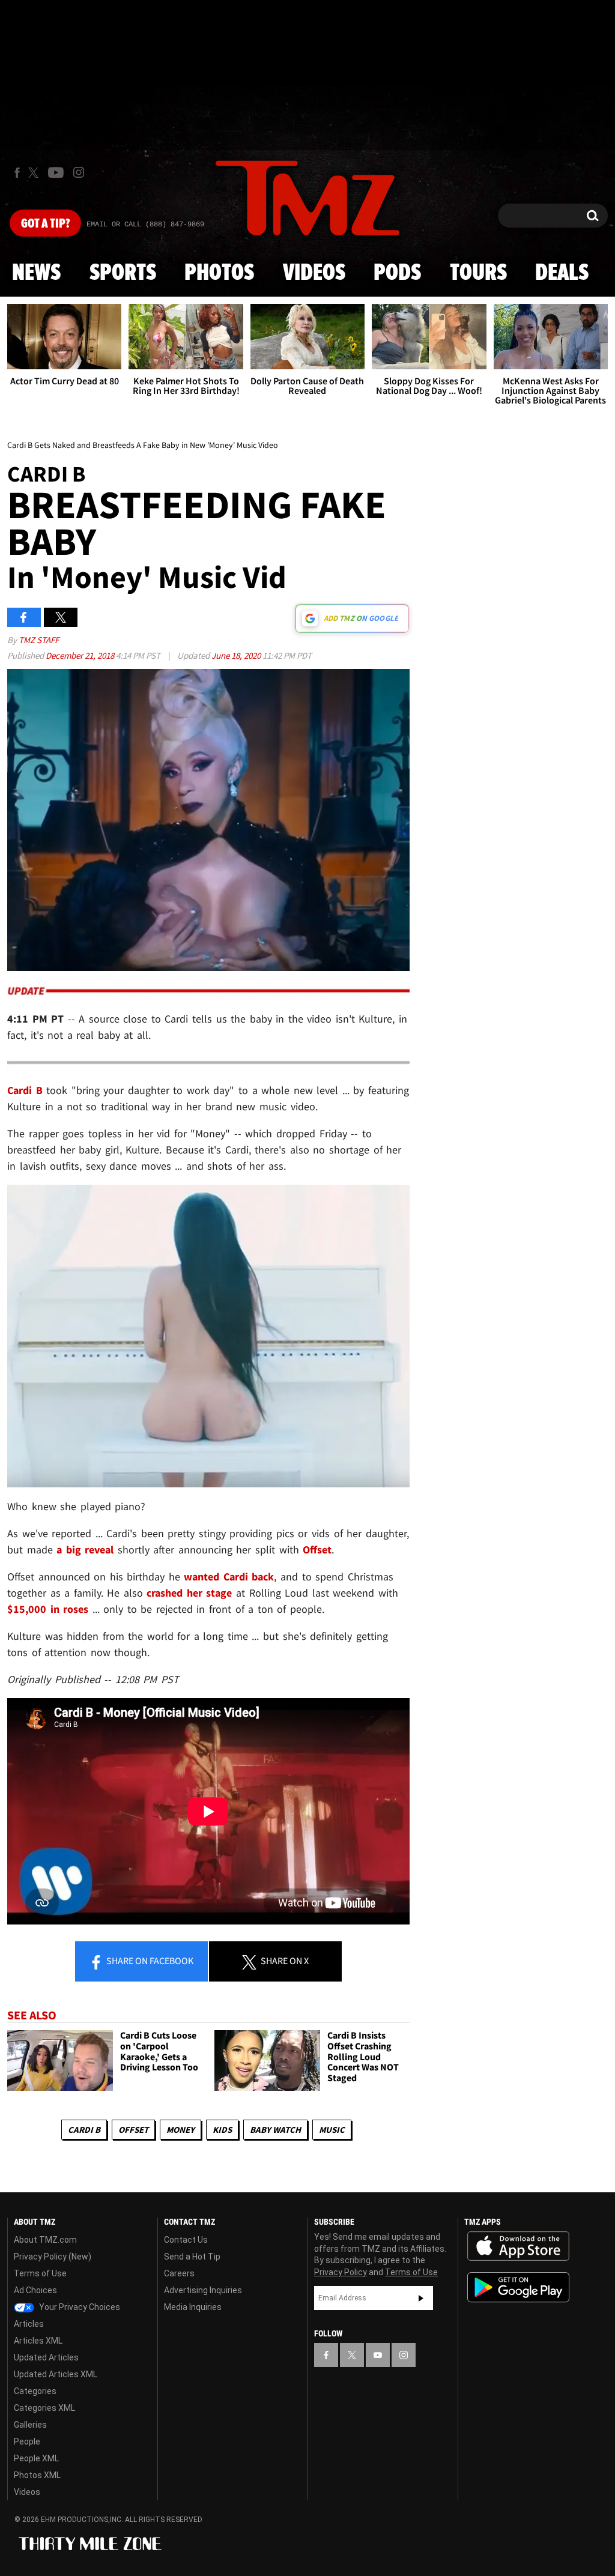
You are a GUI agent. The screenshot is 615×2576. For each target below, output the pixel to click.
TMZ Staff (39, 640)
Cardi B (84, 2130)
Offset (133, 2130)
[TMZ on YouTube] (378, 2355)
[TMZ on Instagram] (79, 172)
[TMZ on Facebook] (17, 173)
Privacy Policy (341, 2272)
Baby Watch (275, 2130)
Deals (562, 273)
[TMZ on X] (35, 173)
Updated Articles (46, 2357)
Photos (219, 273)
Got (45, 224)
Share (149, 1961)
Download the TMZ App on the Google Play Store (518, 2287)
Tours (478, 273)
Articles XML (38, 2341)
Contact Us (186, 2240)
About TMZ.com (45, 2240)
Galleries (30, 2425)
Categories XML (44, 2408)
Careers (179, 2273)
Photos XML (37, 2475)
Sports (123, 273)
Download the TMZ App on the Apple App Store (518, 2246)
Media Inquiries (193, 2307)
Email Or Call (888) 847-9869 (145, 225)
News (36, 273)
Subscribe (421, 2298)
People (27, 2441)
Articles (29, 2324)
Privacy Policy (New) (53, 2257)
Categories (35, 2391)
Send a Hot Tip (192, 2257)
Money (180, 2130)
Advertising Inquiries (203, 2290)
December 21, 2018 (81, 655)
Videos (314, 273)
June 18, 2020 (237, 655)
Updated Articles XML (56, 2374)
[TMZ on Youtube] (56, 172)
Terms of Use (40, 2273)
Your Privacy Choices (79, 2307)
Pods (397, 273)
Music (332, 2130)
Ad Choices (35, 2290)
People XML (36, 2458)
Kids (222, 2130)
